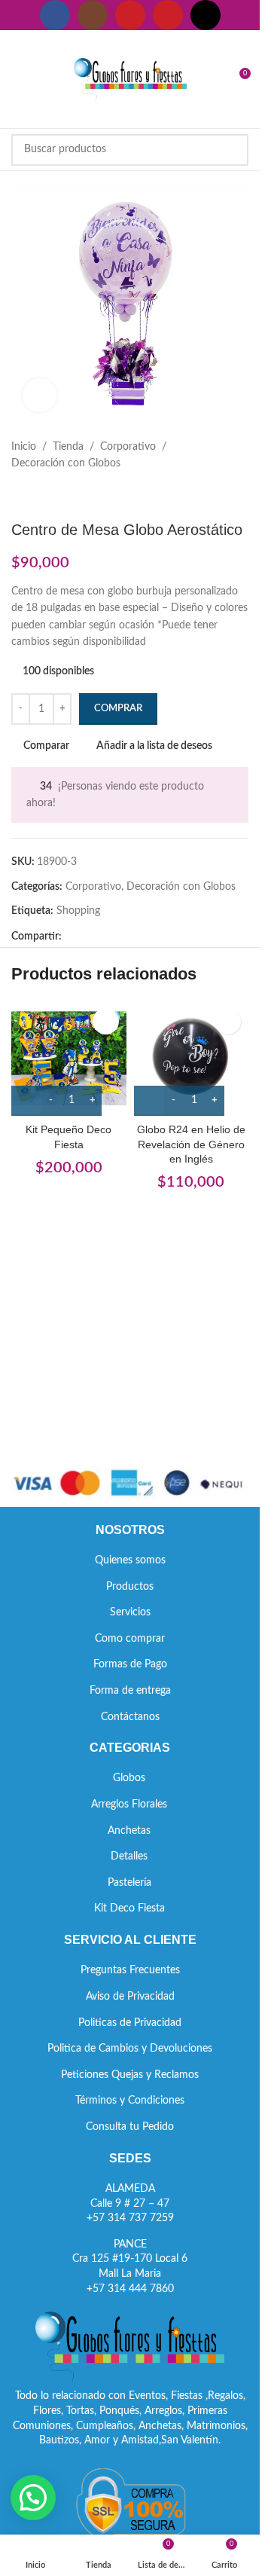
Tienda (68, 447)
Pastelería (129, 1883)
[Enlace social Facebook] (55, 15)
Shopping (78, 911)
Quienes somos (130, 1560)
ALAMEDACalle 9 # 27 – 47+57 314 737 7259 (130, 2203)
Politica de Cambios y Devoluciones (130, 2049)
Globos (129, 1778)
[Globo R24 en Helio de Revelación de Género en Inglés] (192, 1058)
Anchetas (129, 1831)
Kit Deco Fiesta (129, 1908)
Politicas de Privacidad (130, 2023)
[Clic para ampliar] (40, 395)
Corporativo (128, 447)
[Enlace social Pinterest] (168, 15)
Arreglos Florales (129, 1804)
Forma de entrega (130, 1691)
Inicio (24, 447)
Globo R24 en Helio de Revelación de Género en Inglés (191, 1144)
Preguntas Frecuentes (130, 1970)
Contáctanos (130, 1717)
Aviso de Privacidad (130, 1997)
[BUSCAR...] (233, 150)
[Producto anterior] (20, 497)
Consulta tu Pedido (130, 2127)
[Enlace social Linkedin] (125, 937)
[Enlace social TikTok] (206, 15)
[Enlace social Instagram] (93, 15)
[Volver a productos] (38, 497)
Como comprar (130, 1639)
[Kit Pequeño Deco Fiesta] (69, 1058)
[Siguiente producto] (56, 497)
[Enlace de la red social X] (89, 937)
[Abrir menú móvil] (17, 79)
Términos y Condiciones (130, 2101)
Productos (130, 1587)
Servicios (130, 1612)
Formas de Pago (130, 1664)
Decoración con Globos (66, 463)
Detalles (129, 1856)
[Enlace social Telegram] (143, 937)
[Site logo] (130, 79)
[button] (33, 2498)
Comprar (118, 709)
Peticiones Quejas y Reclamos (130, 2075)
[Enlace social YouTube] (130, 15)
